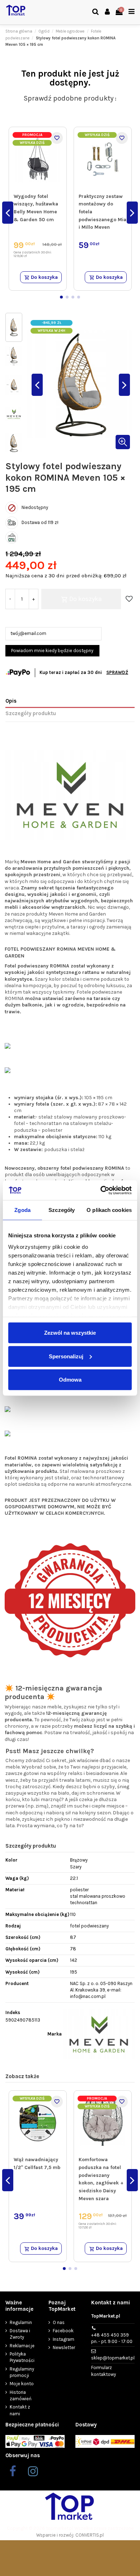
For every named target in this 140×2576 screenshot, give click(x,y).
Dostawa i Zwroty (20, 2334)
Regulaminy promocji (22, 2372)
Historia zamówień (21, 2395)
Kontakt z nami (20, 2410)
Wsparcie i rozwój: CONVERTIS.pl (70, 2535)
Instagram (64, 2339)
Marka (55, 2034)
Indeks (13, 2012)
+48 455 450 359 (112, 2338)
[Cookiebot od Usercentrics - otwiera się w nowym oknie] (101, 1190)
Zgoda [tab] (22, 1210)
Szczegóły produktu (31, 713)
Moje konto (22, 2384)
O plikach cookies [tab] (109, 1210)
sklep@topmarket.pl (113, 2358)
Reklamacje (22, 2346)
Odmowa (70, 1380)
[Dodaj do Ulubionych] (57, 138)
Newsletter (64, 2347)
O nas (59, 2322)
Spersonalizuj (66, 1356)
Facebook (63, 2331)
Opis (11, 701)
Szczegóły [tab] (62, 1210)
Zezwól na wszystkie (70, 1333)
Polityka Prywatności (22, 2357)
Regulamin (21, 2322)
